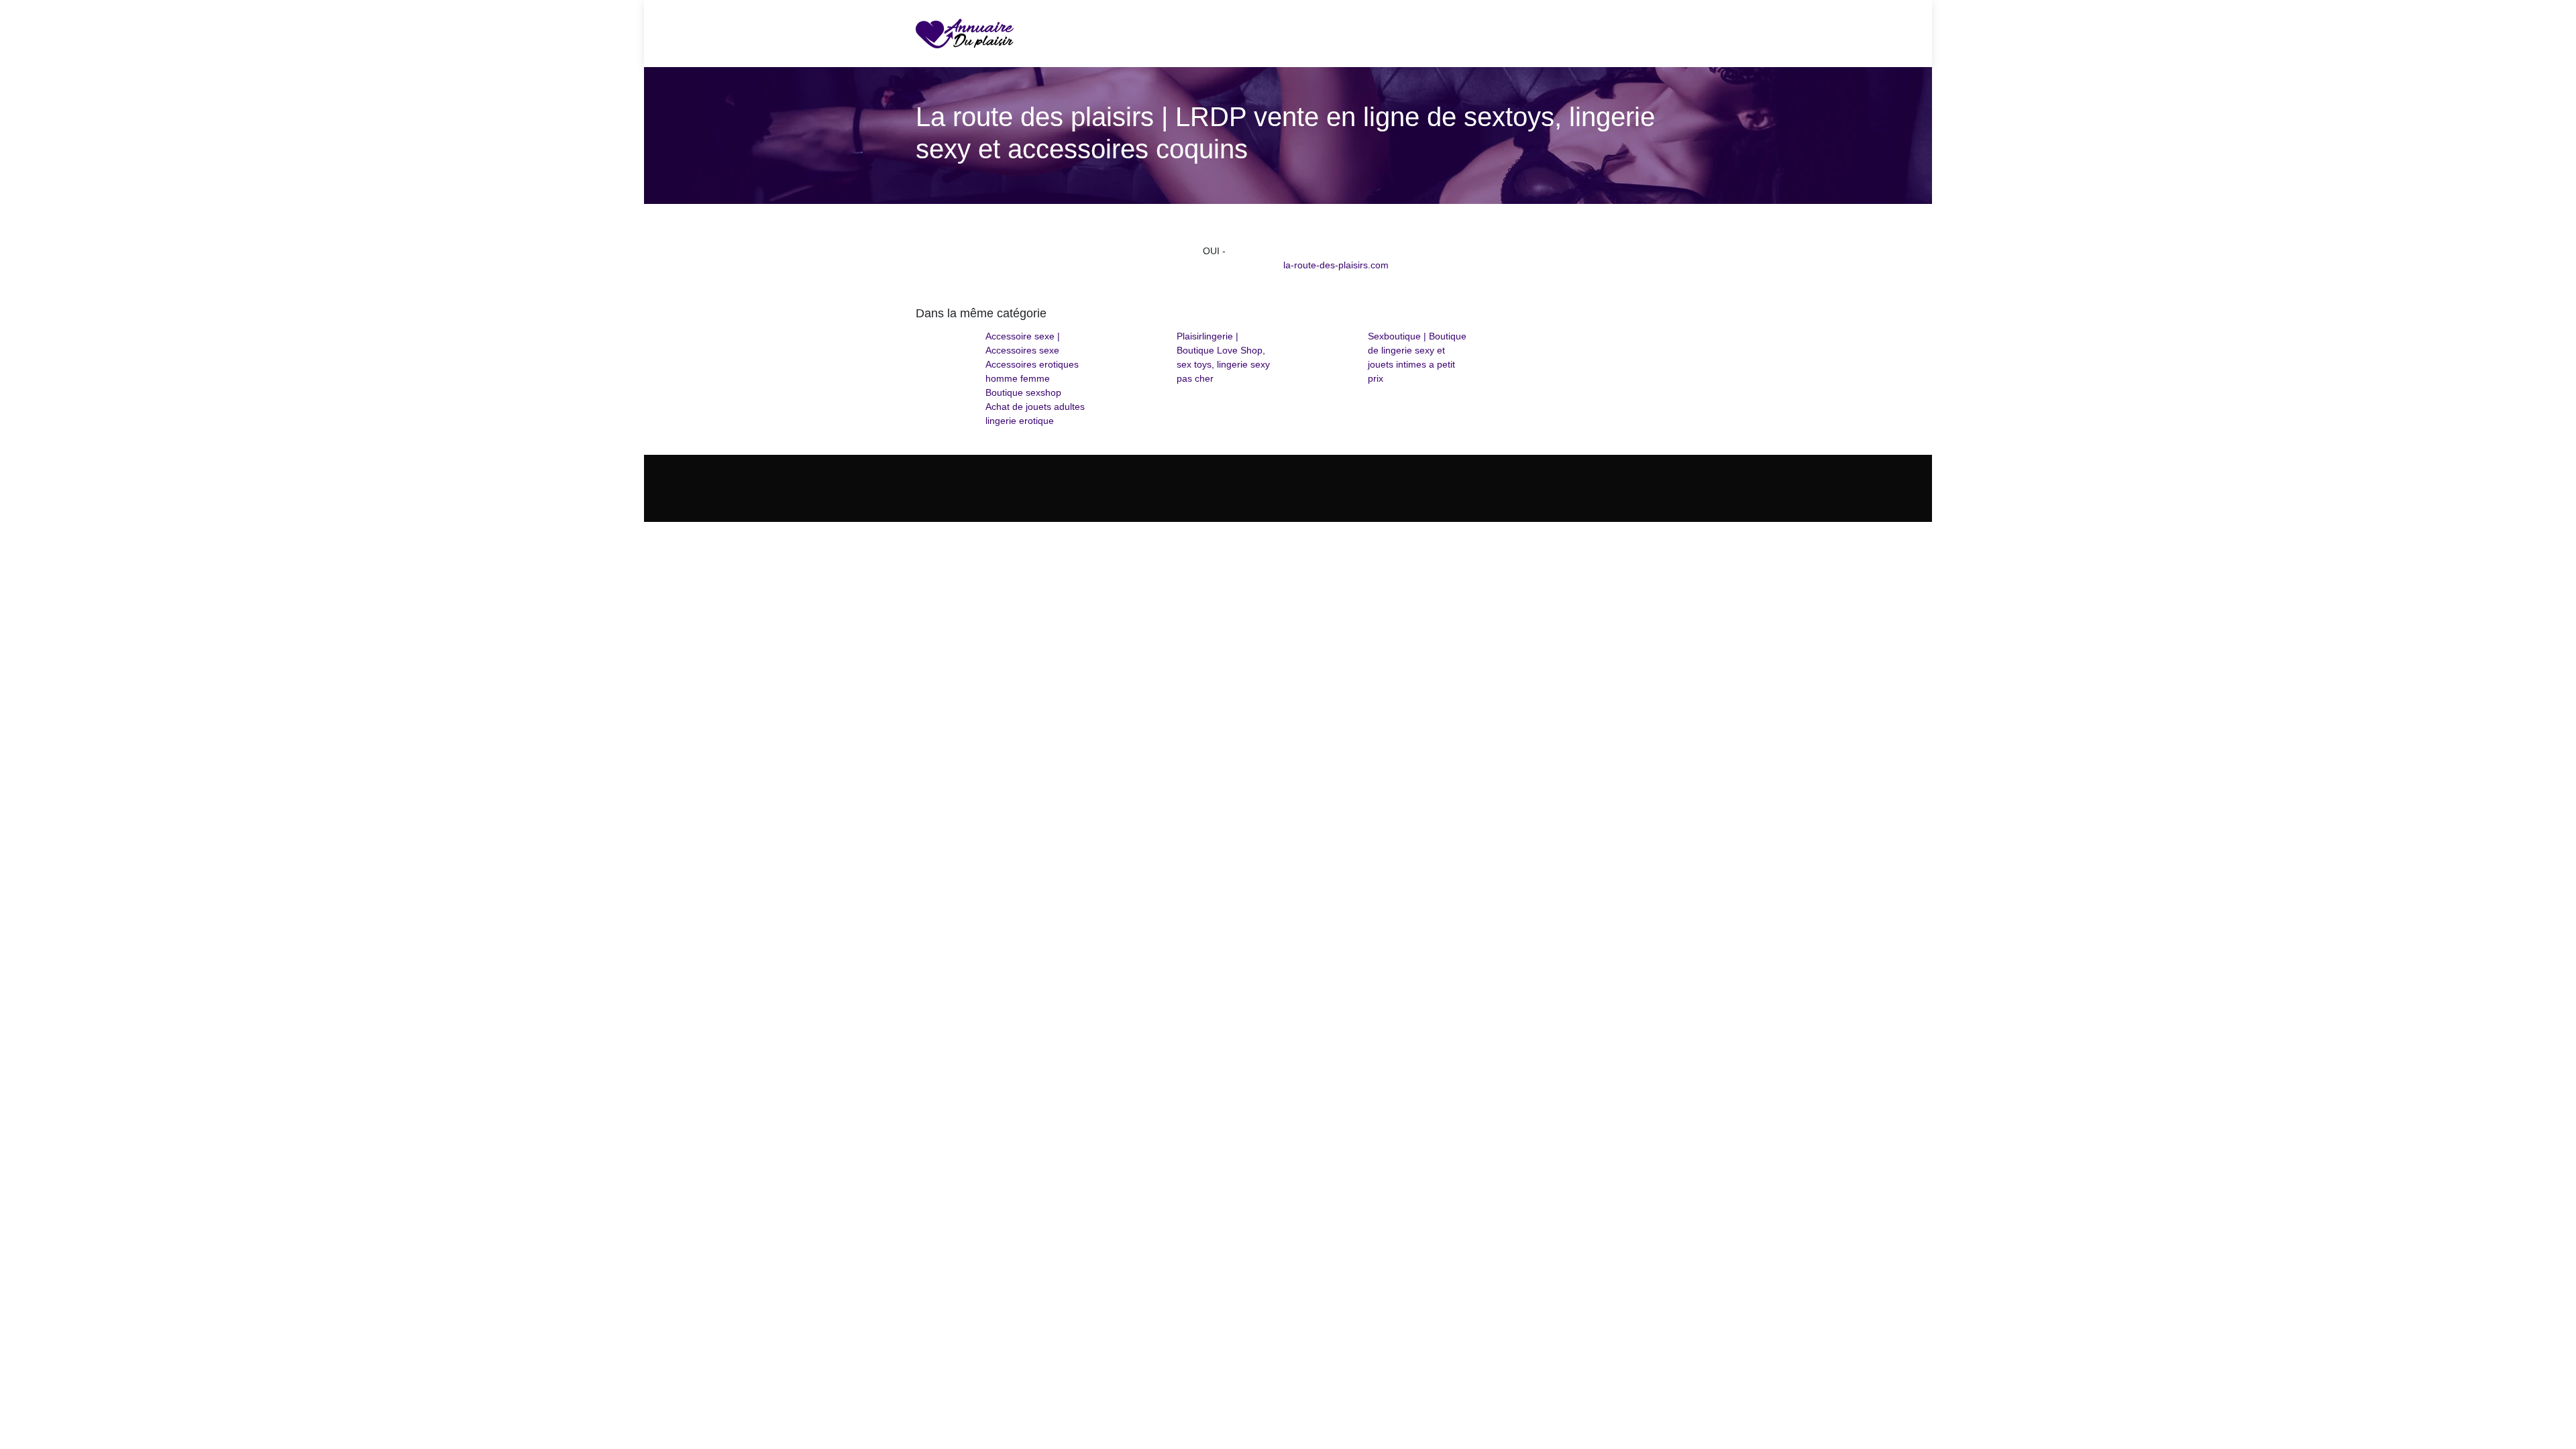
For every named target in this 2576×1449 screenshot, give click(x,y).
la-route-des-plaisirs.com (1336, 265)
